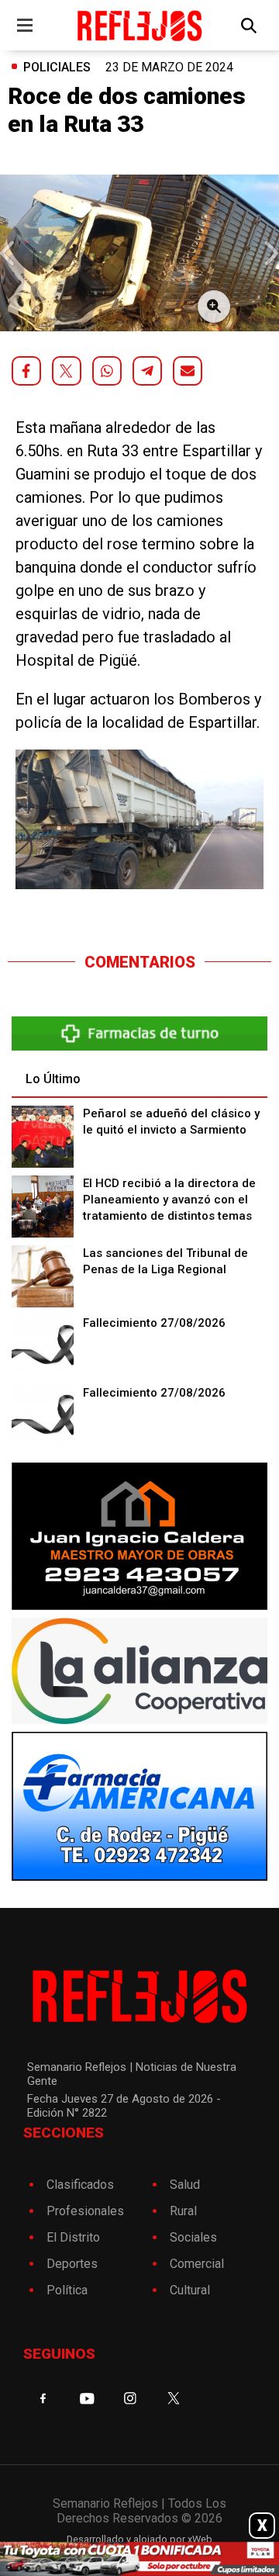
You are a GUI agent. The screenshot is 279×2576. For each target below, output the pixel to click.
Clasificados (80, 2185)
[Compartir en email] (188, 371)
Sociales (193, 2237)
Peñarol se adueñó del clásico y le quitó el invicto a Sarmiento (171, 1122)
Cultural (190, 2290)
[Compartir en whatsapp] (107, 371)
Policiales (57, 67)
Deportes (72, 2264)
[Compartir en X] (67, 371)
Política (67, 2290)
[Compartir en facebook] (26, 371)
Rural (183, 2211)
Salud (185, 2185)
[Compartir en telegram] (147, 371)
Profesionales (85, 2211)
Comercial (197, 2264)
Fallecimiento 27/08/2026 (154, 1323)
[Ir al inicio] (139, 25)
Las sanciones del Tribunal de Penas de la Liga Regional (165, 1261)
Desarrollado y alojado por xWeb (139, 2539)
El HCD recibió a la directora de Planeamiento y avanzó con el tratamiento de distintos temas (169, 1200)
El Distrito (73, 2237)
